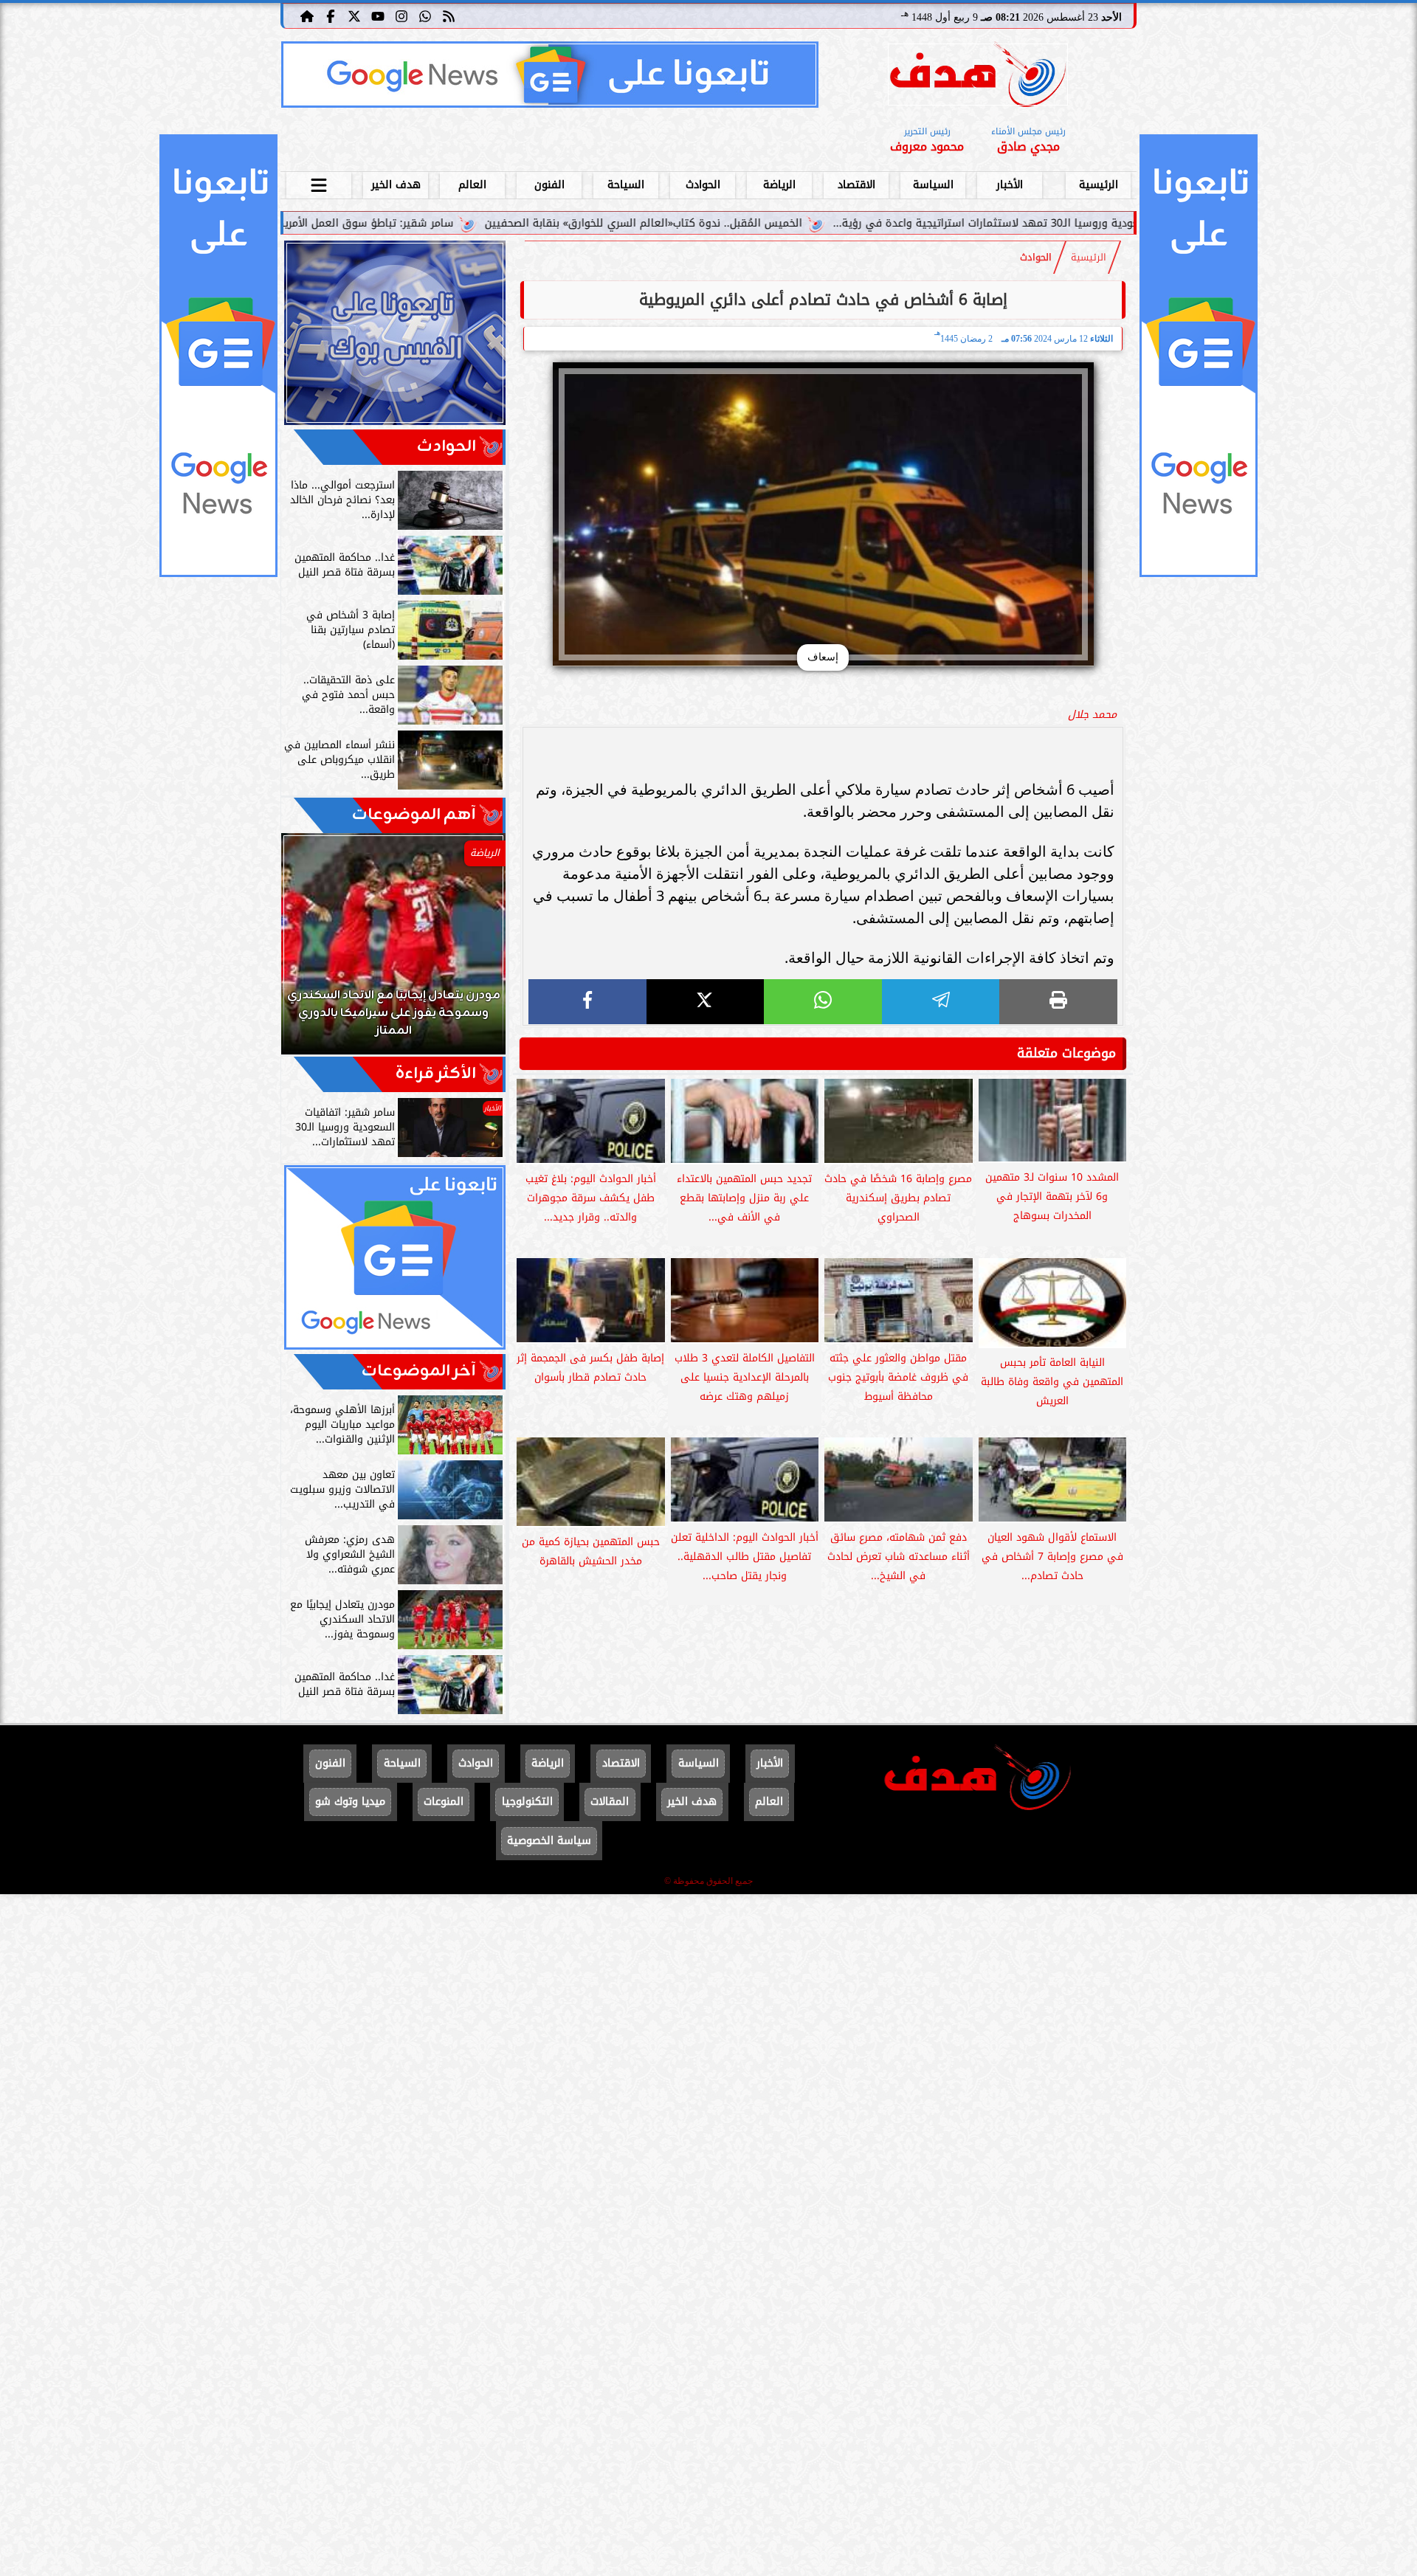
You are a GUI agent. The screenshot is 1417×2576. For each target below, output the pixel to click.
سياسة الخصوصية (549, 1841)
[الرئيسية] (307, 15)
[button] (312, 951)
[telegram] (941, 1002)
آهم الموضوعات (414, 815)
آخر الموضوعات (419, 1371)
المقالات (610, 1802)
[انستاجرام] (401, 15)
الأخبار (1010, 185)
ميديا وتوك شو (350, 1802)
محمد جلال (1092, 715)
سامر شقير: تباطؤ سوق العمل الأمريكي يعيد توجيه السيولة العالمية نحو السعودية (432, 223)
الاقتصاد (856, 185)
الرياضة (779, 185)
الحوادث (703, 185)
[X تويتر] (354, 15)
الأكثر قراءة (436, 1074)
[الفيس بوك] (331, 15)
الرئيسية (1099, 185)
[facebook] (587, 1002)
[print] (1058, 1002)
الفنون (549, 185)
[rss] (449, 15)
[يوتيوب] (378, 15)
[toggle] (319, 183)
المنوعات (444, 1802)
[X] (706, 1002)
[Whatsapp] (425, 15)
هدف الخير (396, 185)
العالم (472, 185)
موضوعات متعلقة (1066, 1053)
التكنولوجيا (527, 1802)
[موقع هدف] (978, 77)
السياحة (626, 185)
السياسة (933, 185)
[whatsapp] (823, 1002)
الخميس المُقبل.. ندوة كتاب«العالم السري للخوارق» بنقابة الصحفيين (816, 223)
